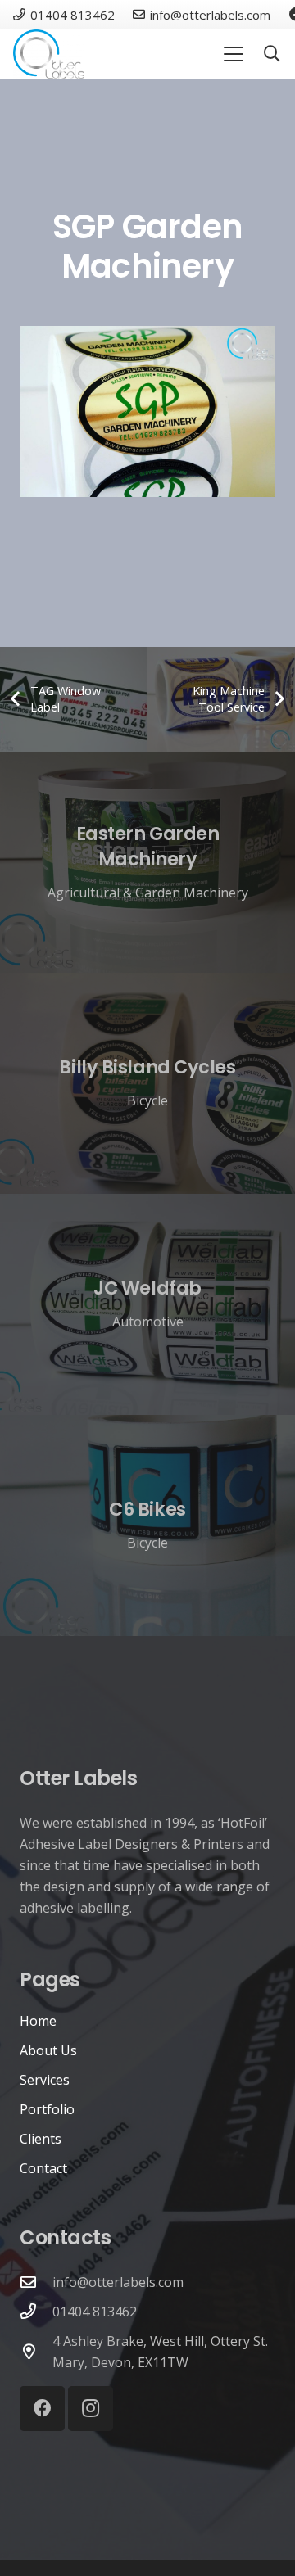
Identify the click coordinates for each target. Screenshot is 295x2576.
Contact (43, 2168)
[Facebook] (42, 2409)
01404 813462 (95, 2312)
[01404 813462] (36, 2311)
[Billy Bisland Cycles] (147, 1083)
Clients (41, 2139)
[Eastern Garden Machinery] (147, 862)
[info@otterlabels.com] (36, 2282)
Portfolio (47, 2109)
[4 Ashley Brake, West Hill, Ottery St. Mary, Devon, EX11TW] (36, 2351)
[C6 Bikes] (147, 1525)
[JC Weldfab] (147, 1304)
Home (38, 2021)
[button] (234, 54)
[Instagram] (91, 2409)
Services (45, 2080)
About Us (48, 2050)
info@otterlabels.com (118, 2282)
